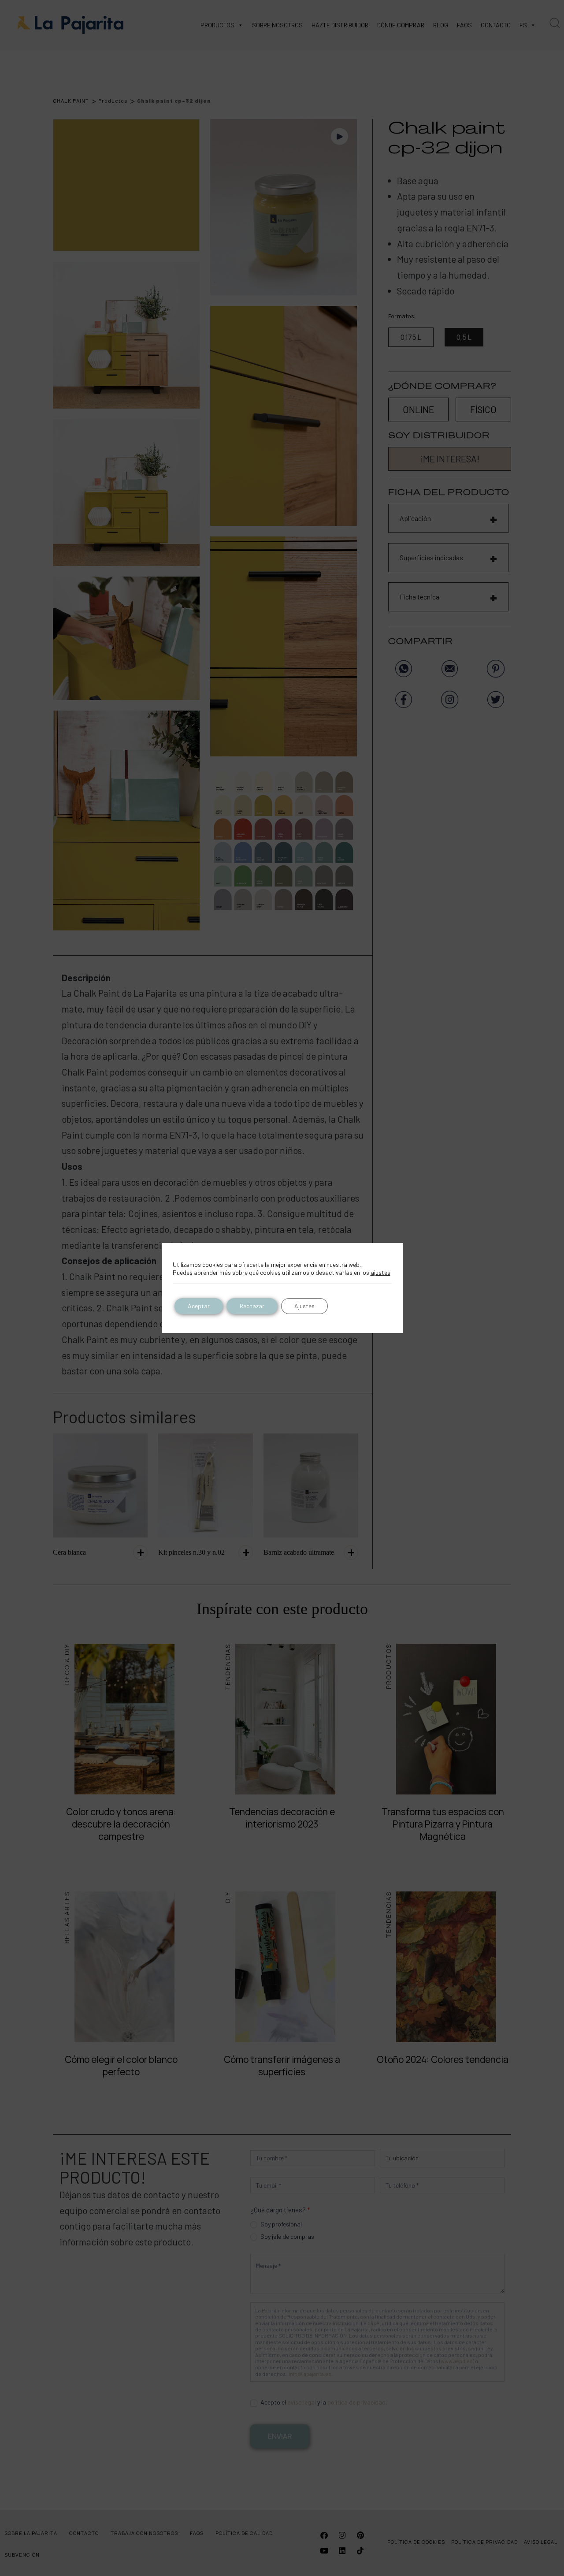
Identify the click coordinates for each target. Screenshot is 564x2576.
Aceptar (199, 1306)
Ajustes (304, 1306)
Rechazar (252, 1306)
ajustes (380, 1272)
